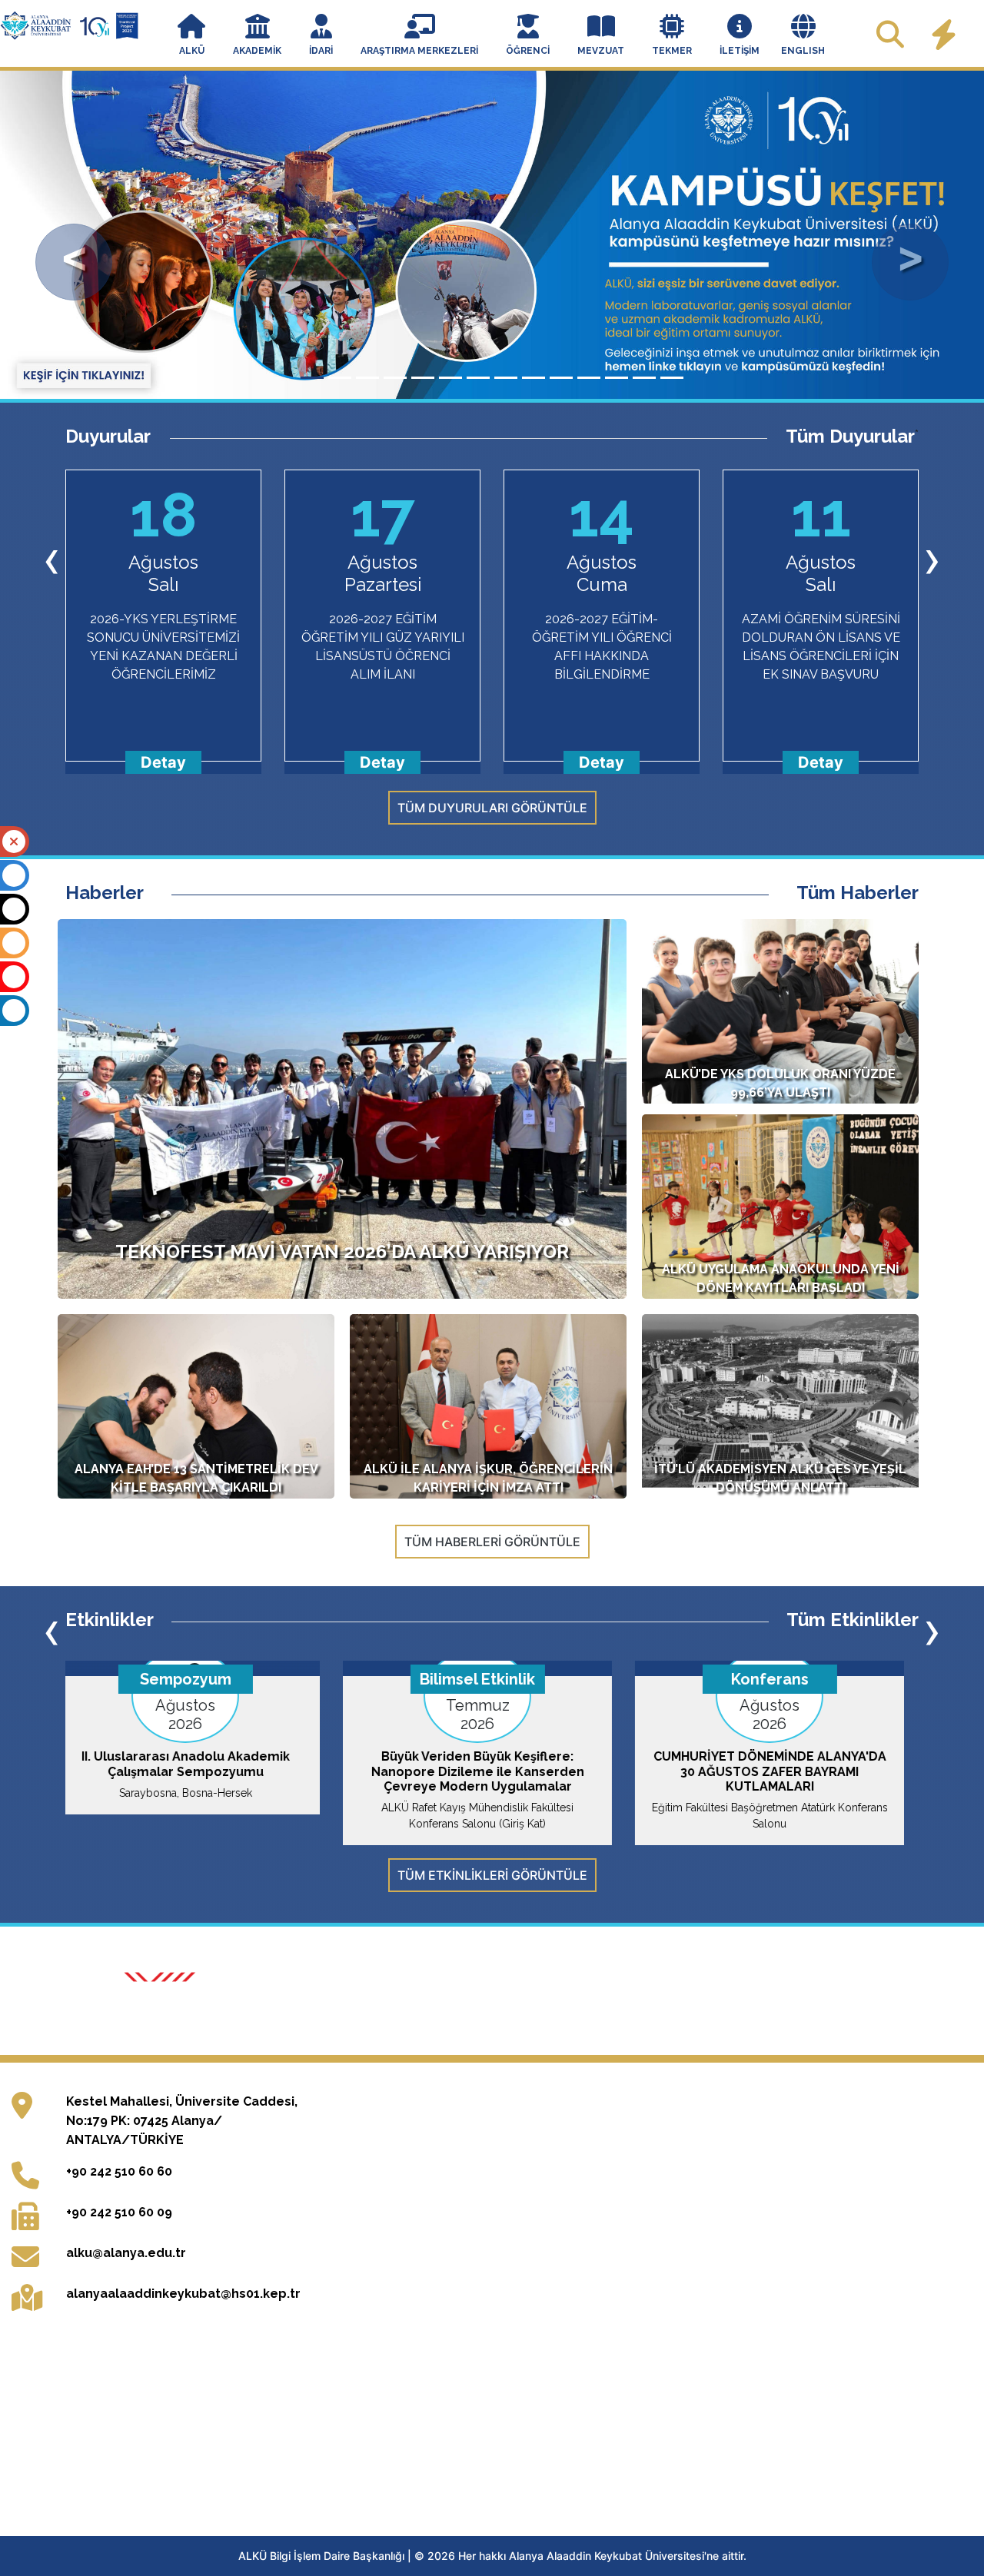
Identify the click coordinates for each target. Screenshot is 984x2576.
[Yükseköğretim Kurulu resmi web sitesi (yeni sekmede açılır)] (165, 2009)
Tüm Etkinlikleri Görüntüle (492, 1875)
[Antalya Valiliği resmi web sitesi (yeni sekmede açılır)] (560, 2009)
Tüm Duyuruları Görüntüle (492, 808)
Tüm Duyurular (850, 437)
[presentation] (52, 558)
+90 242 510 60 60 (119, 2209)
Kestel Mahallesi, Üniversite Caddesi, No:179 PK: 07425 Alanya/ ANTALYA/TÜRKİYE (182, 2158)
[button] (191, 36)
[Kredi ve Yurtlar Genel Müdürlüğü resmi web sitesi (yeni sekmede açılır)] (428, 2009)
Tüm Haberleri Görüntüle (492, 1542)
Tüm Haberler (858, 893)
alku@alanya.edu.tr (126, 2291)
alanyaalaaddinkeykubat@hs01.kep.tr (183, 2331)
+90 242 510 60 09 (119, 2250)
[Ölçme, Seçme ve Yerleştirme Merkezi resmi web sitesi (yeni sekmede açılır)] (297, 2009)
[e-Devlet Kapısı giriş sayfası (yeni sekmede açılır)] (822, 2009)
